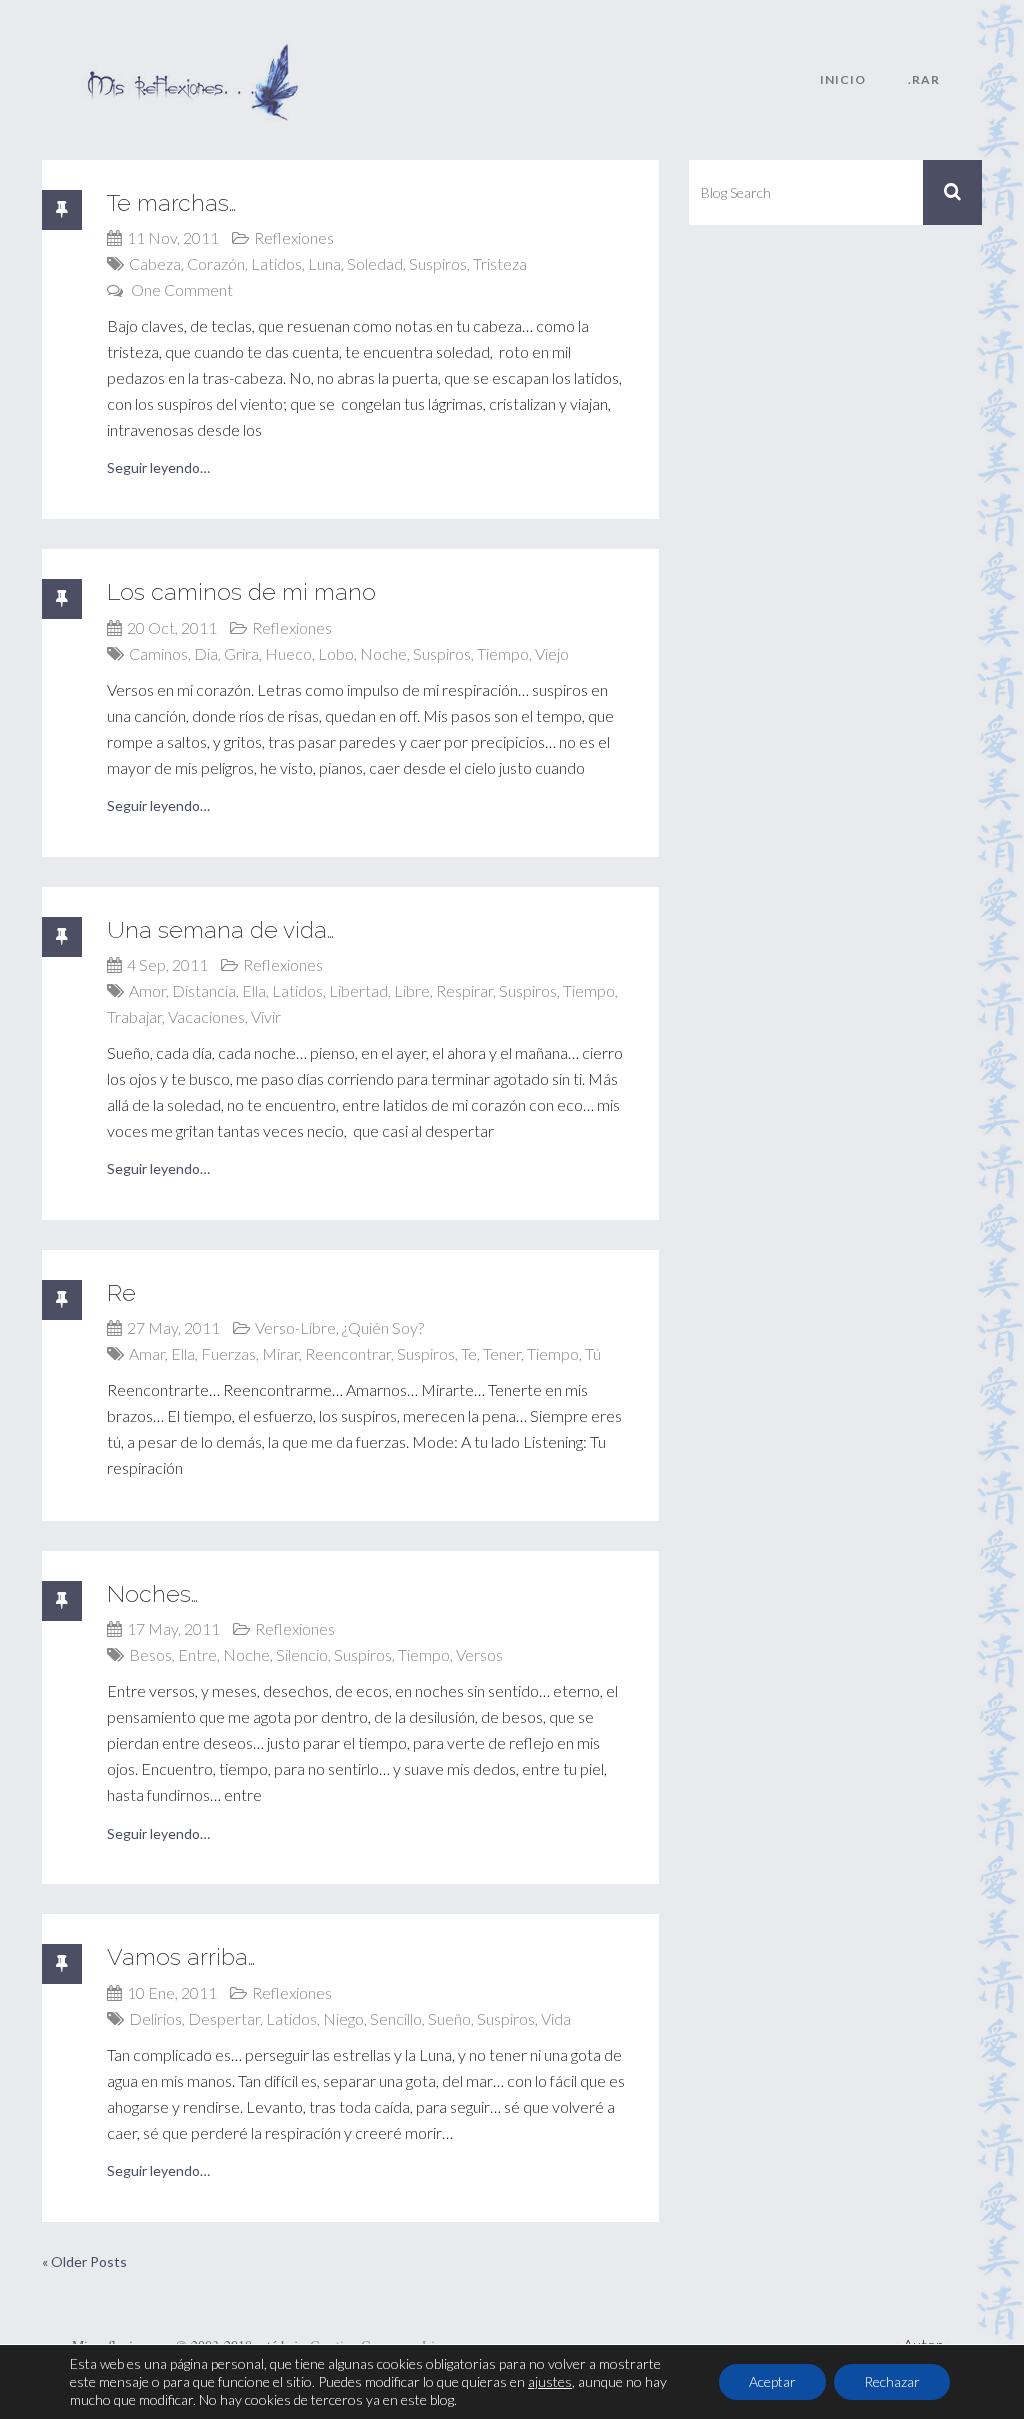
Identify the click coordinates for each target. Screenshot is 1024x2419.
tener (502, 1353)
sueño (449, 2018)
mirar (280, 1353)
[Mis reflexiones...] (192, 55)
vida (556, 2018)
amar (147, 1353)
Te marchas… (171, 202)
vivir (266, 1016)
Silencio (302, 1654)
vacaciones (206, 1016)
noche (383, 653)
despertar (224, 2018)
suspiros (438, 263)
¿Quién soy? (383, 1327)
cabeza (155, 263)
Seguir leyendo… (158, 467)
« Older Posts (84, 2261)
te (469, 1353)
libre (412, 990)
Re (121, 1292)
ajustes (550, 2381)
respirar (464, 990)
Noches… (152, 1593)
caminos (158, 653)
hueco (288, 653)
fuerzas (228, 1353)
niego (343, 2018)
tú (593, 1353)
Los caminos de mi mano (241, 591)
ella (254, 990)
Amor (147, 990)
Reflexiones (294, 237)
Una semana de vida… (220, 929)
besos (150, 1654)
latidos (276, 263)
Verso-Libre (295, 1327)
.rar (924, 79)
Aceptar (772, 2381)
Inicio (843, 79)
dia (206, 653)
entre (197, 1654)
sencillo (396, 2018)
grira (241, 653)
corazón (216, 263)
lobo (336, 653)
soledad (375, 263)
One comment (182, 289)
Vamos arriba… (181, 1956)
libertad (358, 990)
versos (479, 1654)
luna (324, 263)
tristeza (500, 263)
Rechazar (892, 2381)
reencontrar (348, 1353)
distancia (204, 990)
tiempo (503, 653)
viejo (552, 653)
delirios (155, 2018)
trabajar (134, 1016)
